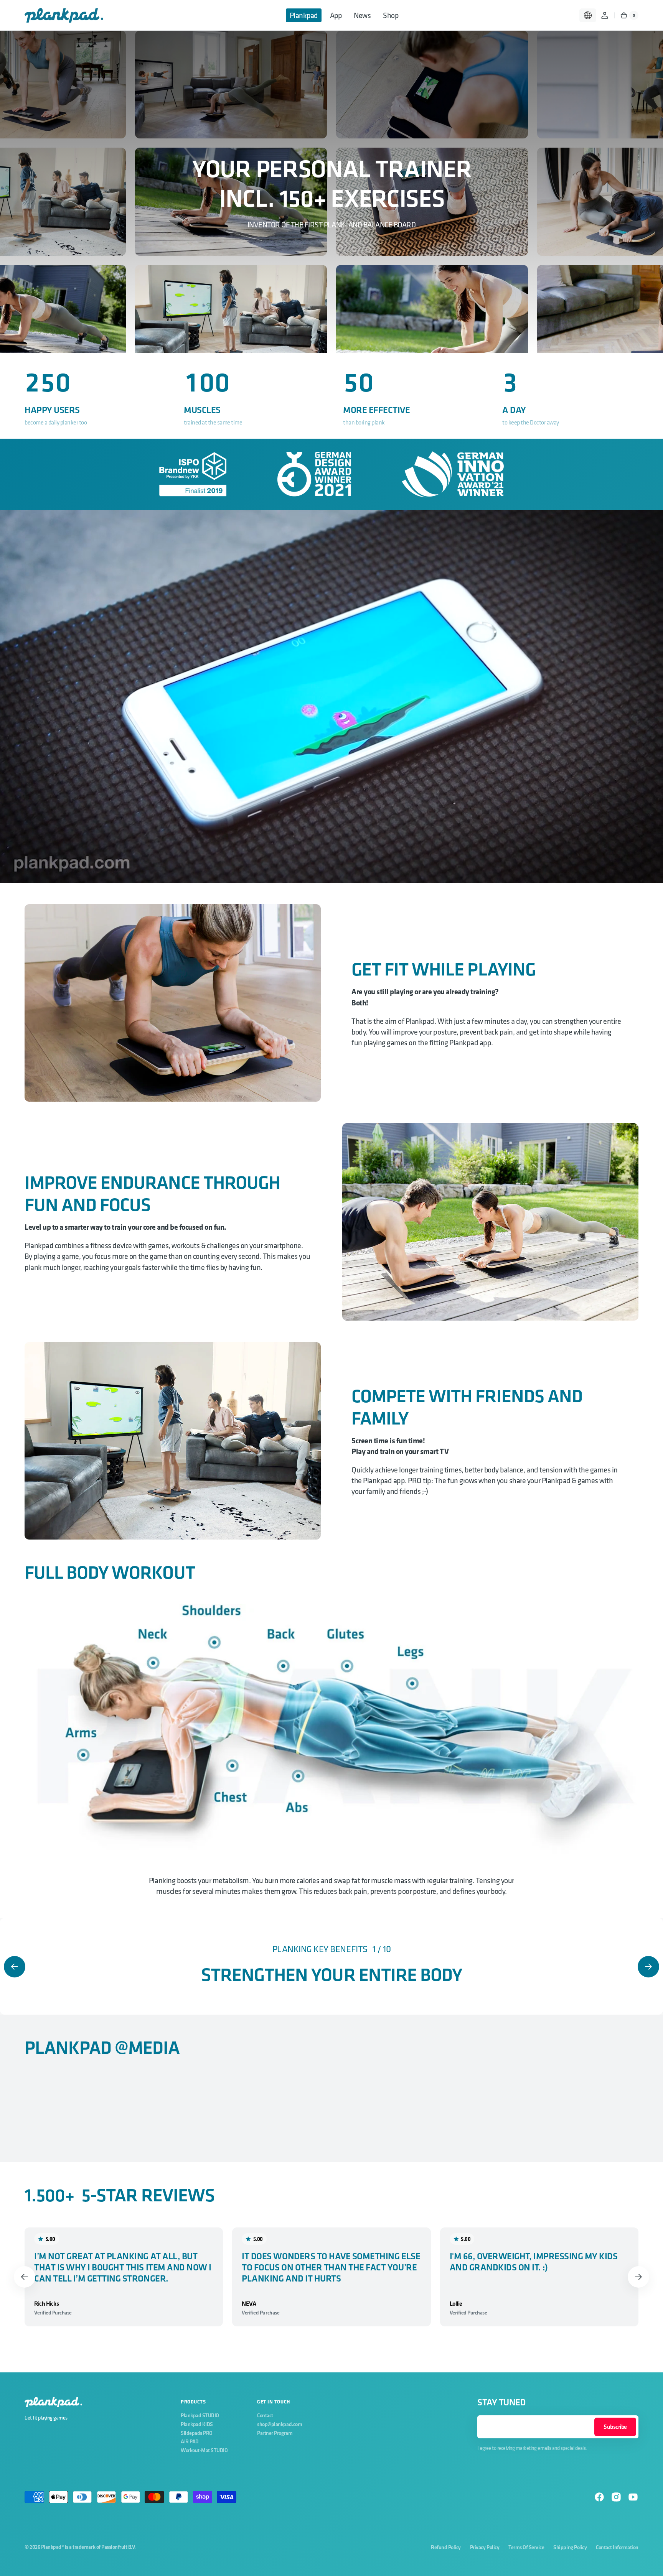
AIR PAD (190, 2441)
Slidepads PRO (197, 2433)
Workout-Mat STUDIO (204, 2450)
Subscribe (615, 2427)
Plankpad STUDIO (200, 2415)
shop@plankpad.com (280, 2424)
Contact (265, 2415)
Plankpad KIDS (197, 2424)
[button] (588, 15)
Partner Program (275, 2433)
